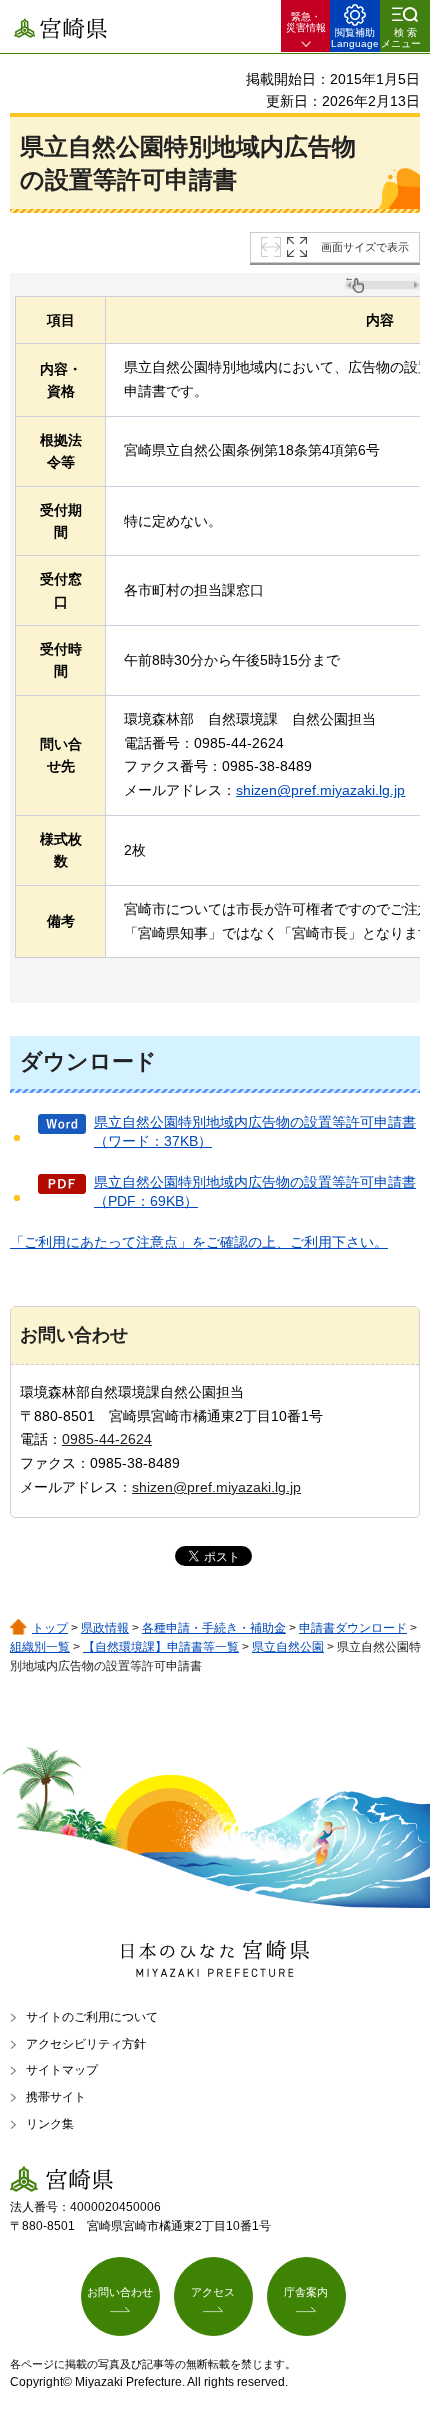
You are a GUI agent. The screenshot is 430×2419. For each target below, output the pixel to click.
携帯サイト (56, 2097)
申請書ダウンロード (353, 1628)
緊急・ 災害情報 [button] (306, 22)
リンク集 (50, 2124)
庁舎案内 (306, 2292)
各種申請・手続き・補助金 (214, 1628)
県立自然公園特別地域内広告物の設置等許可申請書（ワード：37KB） (255, 1132)
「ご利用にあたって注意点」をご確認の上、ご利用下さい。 (199, 1242)
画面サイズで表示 (365, 247)
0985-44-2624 (107, 1439)
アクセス (213, 2292)
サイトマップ (62, 2070)
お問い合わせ (120, 2292)
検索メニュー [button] (401, 38)
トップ (50, 1628)
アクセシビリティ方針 (86, 2044)
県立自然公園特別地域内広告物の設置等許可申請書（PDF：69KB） (255, 1192)
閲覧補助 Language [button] (355, 38)
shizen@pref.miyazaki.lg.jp (320, 790)
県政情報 (105, 1628)
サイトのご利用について (92, 2017)
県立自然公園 (288, 1647)
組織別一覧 (40, 1647)
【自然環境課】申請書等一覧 (161, 1647)
